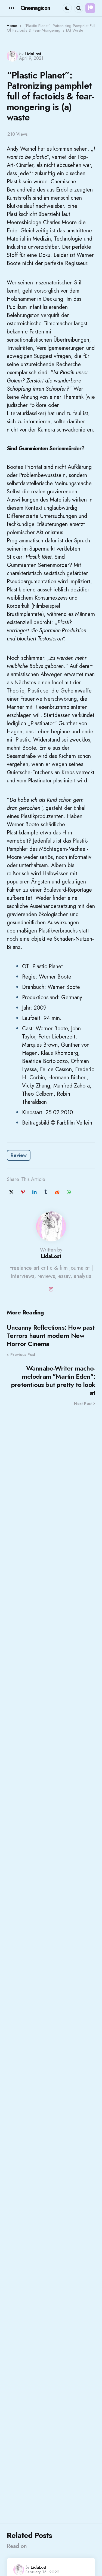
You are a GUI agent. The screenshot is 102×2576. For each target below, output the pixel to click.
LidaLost (33, 54)
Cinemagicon (35, 8)
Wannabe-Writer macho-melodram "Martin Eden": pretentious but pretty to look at (53, 1381)
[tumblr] (46, 1192)
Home (12, 26)
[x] (11, 1192)
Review (19, 1155)
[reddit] (57, 1192)
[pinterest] (23, 1192)
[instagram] (51, 1289)
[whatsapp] (69, 1192)
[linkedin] (34, 1192)
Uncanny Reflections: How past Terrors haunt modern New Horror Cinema (51, 1336)
